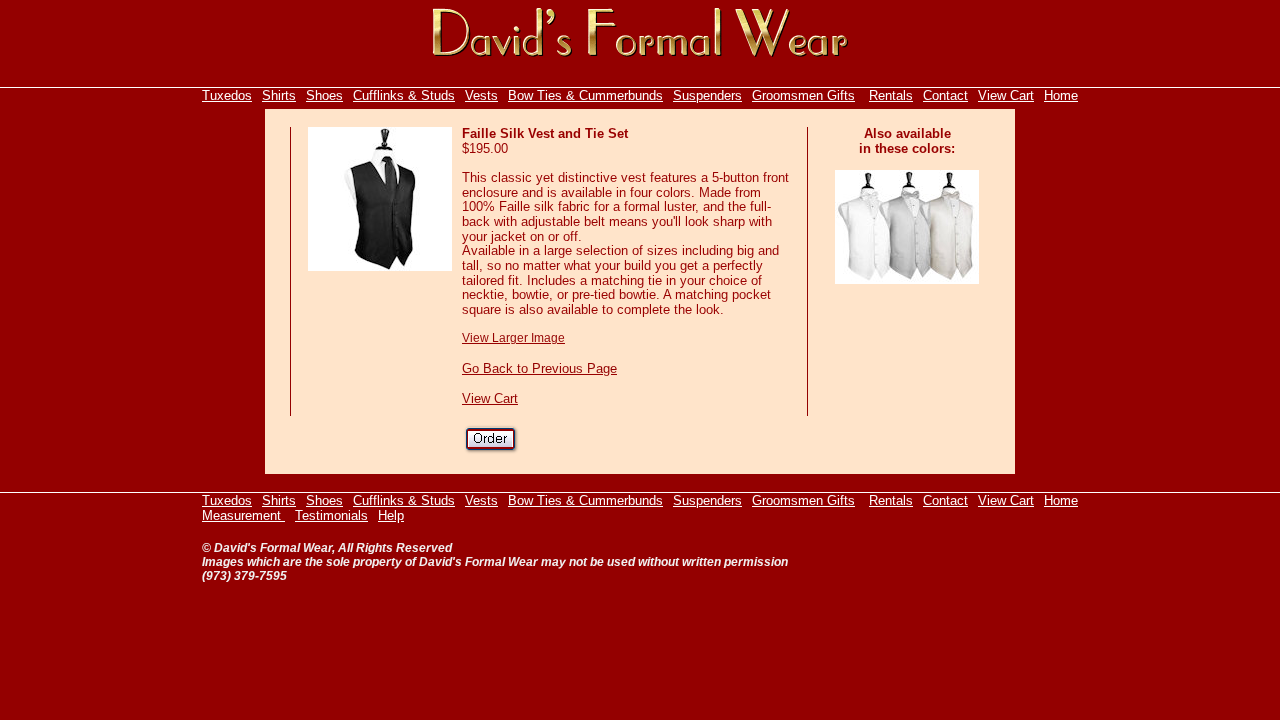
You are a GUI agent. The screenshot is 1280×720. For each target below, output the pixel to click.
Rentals (891, 95)
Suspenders (707, 95)
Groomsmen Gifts (803, 95)
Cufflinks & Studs (404, 95)
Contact (945, 95)
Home (1061, 95)
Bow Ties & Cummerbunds (585, 95)
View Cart (1006, 95)
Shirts (279, 95)
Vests (481, 95)
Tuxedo (223, 95)
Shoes (324, 95)
